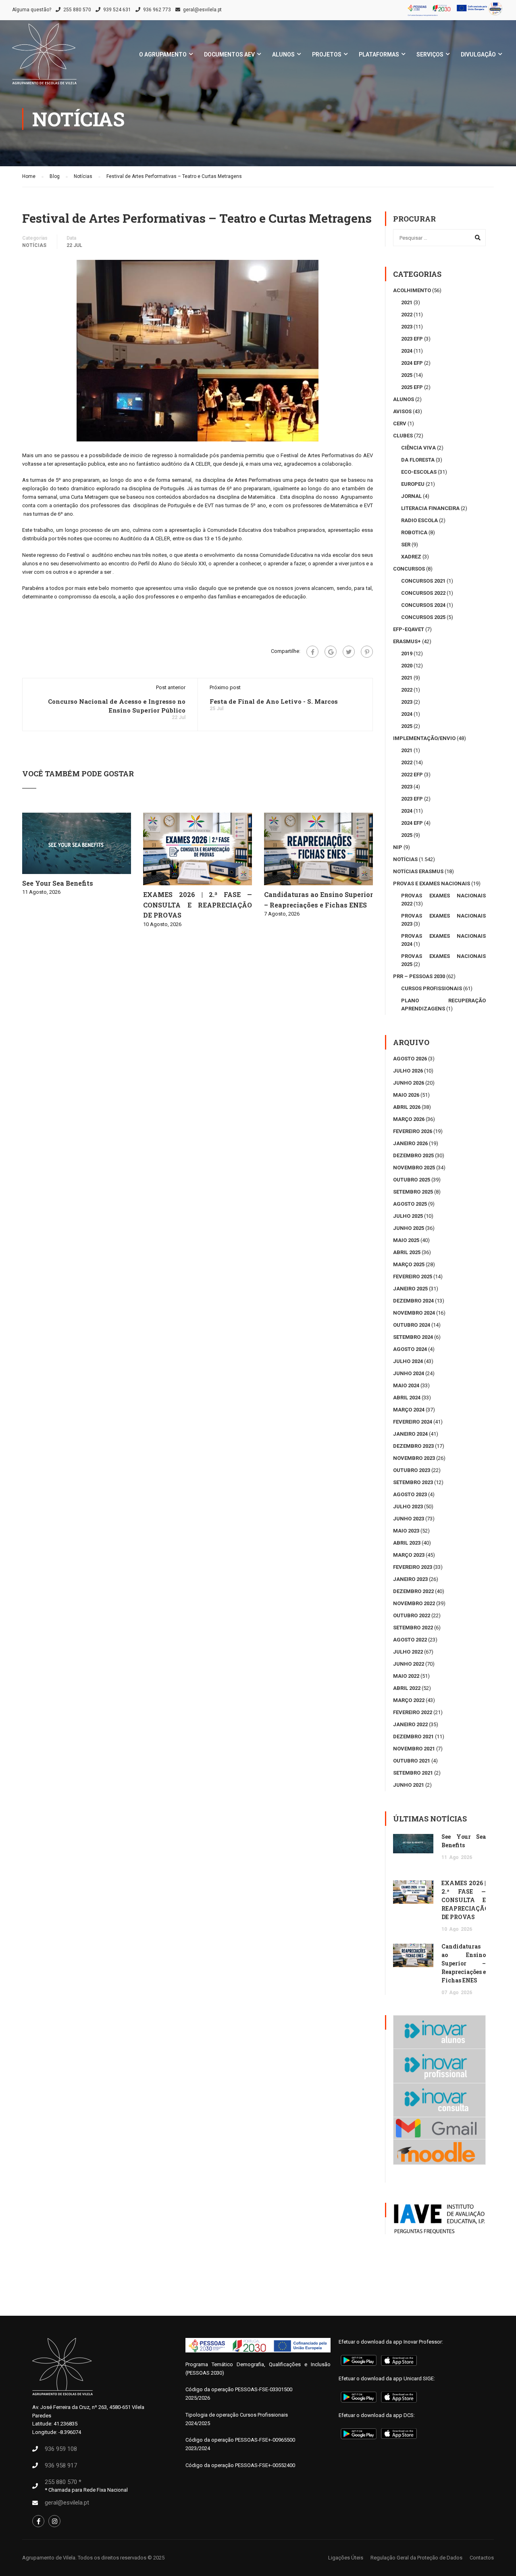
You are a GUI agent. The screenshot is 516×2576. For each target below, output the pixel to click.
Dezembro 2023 (413, 1446)
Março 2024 (409, 1410)
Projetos (327, 54)
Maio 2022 (406, 1676)
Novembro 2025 (414, 1168)
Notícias (34, 245)
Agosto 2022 (410, 1640)
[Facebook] (312, 652)
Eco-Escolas (419, 472)
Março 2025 (409, 1264)
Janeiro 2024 (410, 1434)
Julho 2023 (408, 1506)
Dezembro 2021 (413, 1736)
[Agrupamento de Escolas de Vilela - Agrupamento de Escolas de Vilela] (44, 58)
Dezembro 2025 (413, 1155)
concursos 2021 (423, 581)
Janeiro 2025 (410, 1289)
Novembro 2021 (414, 1749)
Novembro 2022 (414, 1603)
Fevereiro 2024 (413, 1422)
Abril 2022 (407, 1688)
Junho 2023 (409, 1519)
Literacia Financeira (430, 508)
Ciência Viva (418, 448)
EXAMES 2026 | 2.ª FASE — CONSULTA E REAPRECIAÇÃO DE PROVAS (198, 905)
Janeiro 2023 (410, 1579)
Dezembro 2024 (413, 1301)
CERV (400, 423)
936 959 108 (61, 2449)
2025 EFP (412, 387)
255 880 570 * (63, 2482)
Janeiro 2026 (410, 1143)
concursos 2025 (423, 617)
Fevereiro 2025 (413, 1276)
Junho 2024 (409, 1373)
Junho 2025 (409, 1228)
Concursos (409, 569)
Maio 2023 (406, 1531)
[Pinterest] (367, 652)
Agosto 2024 (410, 1349)
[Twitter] (349, 652)
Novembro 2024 (414, 1313)
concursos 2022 (423, 593)
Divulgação (478, 54)
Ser (406, 545)
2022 (407, 315)
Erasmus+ (407, 641)
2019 (407, 653)
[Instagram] (54, 2521)
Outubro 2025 (412, 1180)
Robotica (414, 532)
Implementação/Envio (424, 738)
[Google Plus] (331, 652)
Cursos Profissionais (432, 988)
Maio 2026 (406, 1095)
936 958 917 (61, 2465)
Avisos (402, 411)
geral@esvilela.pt (202, 10)
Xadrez (411, 557)
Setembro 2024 (413, 1337)
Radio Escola (419, 520)
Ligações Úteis (346, 2558)
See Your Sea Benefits (58, 883)
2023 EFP (412, 339)
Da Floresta (418, 460)
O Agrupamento (163, 54)
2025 (407, 375)
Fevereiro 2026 (413, 1131)
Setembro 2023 (413, 1482)
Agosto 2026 (410, 1059)
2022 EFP (412, 775)
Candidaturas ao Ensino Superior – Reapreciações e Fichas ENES (464, 1963)
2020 (407, 666)
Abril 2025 (407, 1252)
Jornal (411, 496)
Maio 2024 (406, 1385)
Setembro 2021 (413, 1773)
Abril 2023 (407, 1543)
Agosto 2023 (410, 1494)
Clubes (403, 436)
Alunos (283, 54)
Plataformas (379, 54)
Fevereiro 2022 (413, 1712)
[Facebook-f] (38, 2521)
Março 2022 (409, 1700)
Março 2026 (409, 1119)
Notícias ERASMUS (418, 871)
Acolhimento (412, 290)
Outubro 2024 (412, 1325)
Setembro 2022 (413, 1628)
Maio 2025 (406, 1240)
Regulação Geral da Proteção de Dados (416, 2558)
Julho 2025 (408, 1216)
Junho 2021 (409, 1785)
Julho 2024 (408, 1361)
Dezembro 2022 (413, 1591)
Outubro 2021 (412, 1761)
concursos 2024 (423, 605)
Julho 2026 (408, 1071)
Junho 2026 (409, 1083)
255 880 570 (77, 10)
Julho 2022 (408, 1652)
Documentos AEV (229, 54)
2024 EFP (412, 363)
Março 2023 (409, 1555)
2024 (407, 351)
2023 (407, 327)
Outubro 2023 (412, 1470)
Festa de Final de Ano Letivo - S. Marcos (274, 701)
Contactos (482, 2558)
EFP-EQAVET (409, 629)
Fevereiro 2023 (413, 1567)
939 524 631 (117, 10)
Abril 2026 (407, 1107)
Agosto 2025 (410, 1204)
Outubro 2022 (412, 1615)
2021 (407, 302)
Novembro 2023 (414, 1458)
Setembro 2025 (413, 1192)
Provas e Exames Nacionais (432, 883)
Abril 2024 (407, 1398)
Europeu (413, 484)
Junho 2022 (409, 1664)
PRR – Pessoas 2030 (419, 976)
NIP (398, 847)
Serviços (430, 54)
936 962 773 (157, 10)
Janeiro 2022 (410, 1724)
